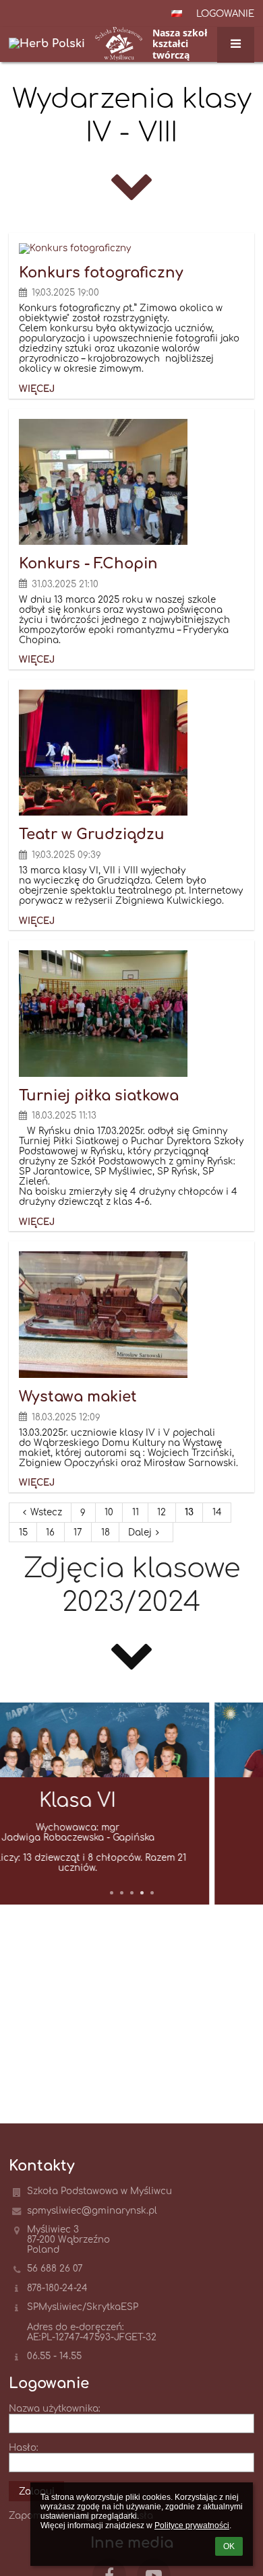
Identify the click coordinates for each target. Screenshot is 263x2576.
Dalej (140, 1532)
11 (136, 1512)
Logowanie (225, 14)
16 (50, 1532)
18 (106, 1532)
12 (162, 1512)
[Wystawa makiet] (131, 1315)
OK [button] (229, 2546)
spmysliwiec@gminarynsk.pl (92, 2211)
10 (109, 1512)
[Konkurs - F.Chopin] (131, 482)
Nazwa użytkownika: (55, 2409)
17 (78, 1532)
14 (217, 1512)
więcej (37, 389)
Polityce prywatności (192, 2525)
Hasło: (24, 2448)
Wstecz (46, 1512)
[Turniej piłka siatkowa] (131, 1014)
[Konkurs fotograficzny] (131, 249)
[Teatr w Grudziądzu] (131, 753)
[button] (177, 13)
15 (23, 1532)
